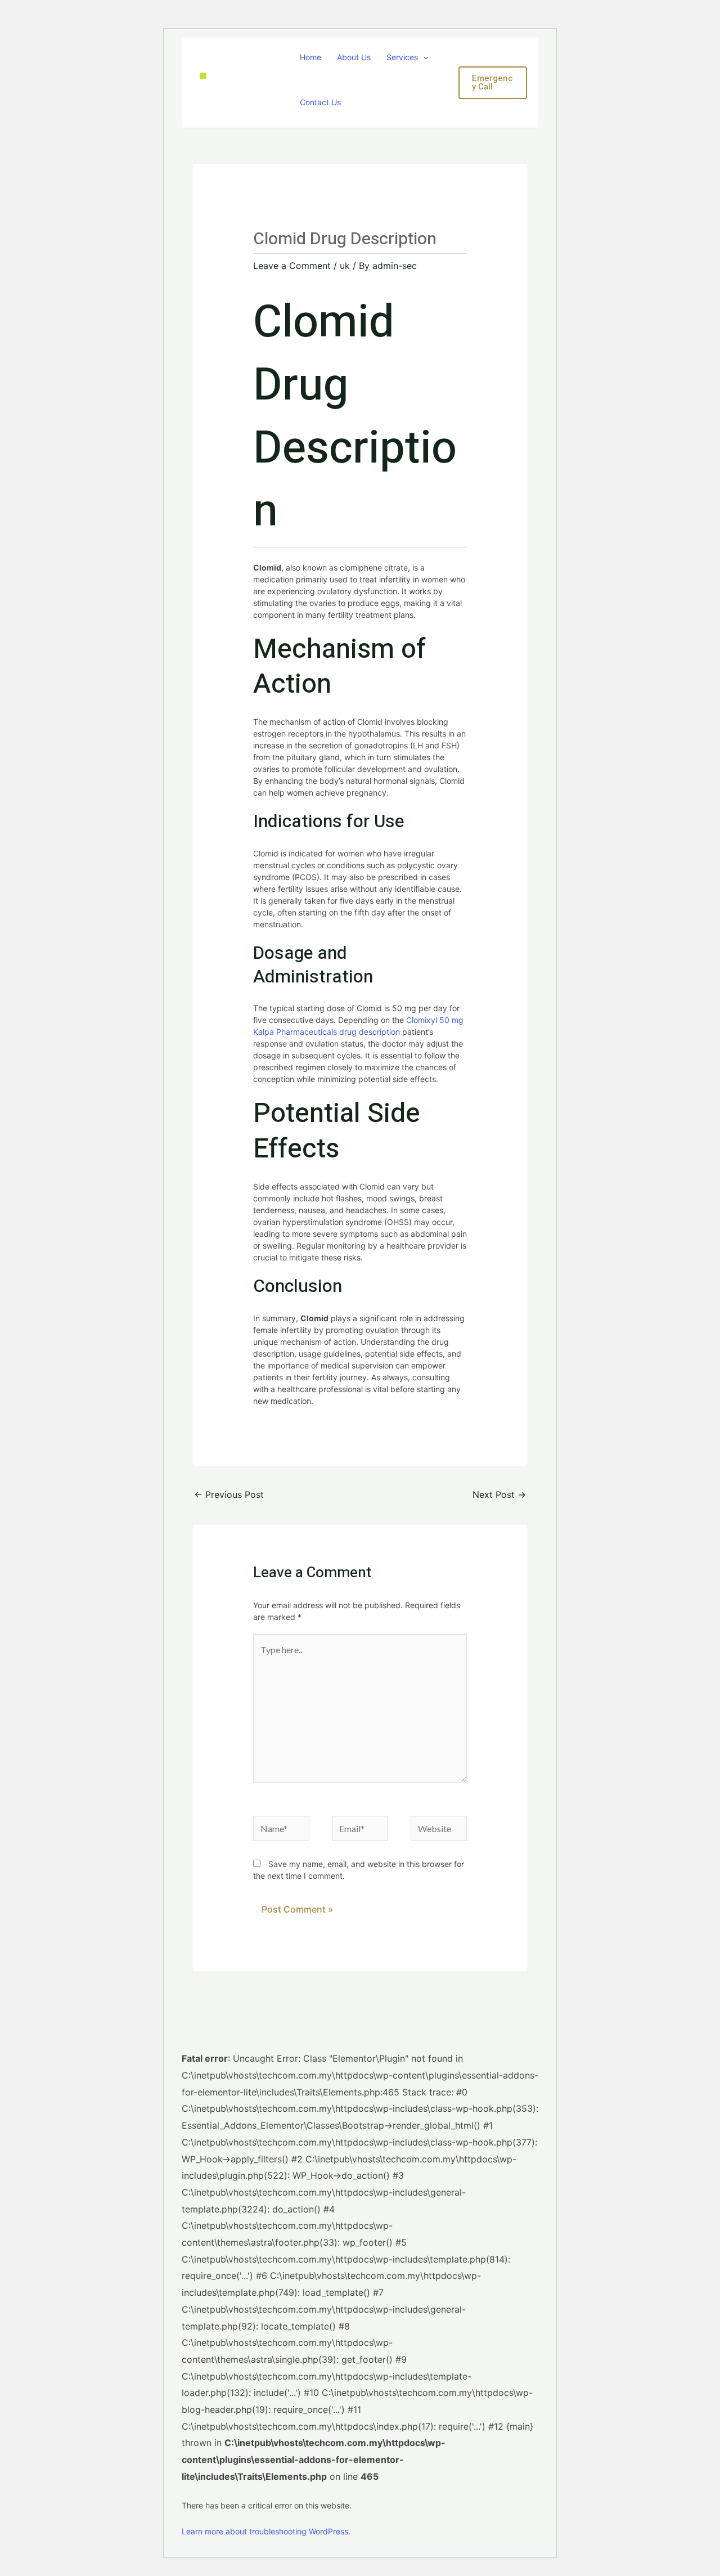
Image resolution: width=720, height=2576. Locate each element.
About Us (354, 57)
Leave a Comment (292, 266)
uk (345, 266)
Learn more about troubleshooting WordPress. (266, 2531)
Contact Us (320, 102)
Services (402, 57)
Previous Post (229, 1495)
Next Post (499, 1495)
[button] (423, 57)
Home (310, 57)
